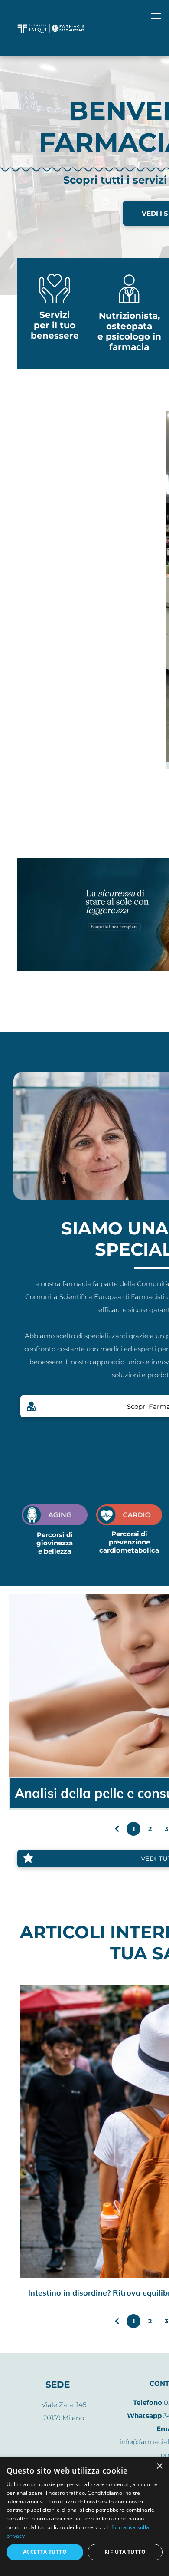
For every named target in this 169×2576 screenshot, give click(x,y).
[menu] (156, 16)
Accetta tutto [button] (45, 2552)
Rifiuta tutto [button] (125, 2552)
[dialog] (84, 2517)
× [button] (159, 2466)
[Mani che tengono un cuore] (55, 304)
